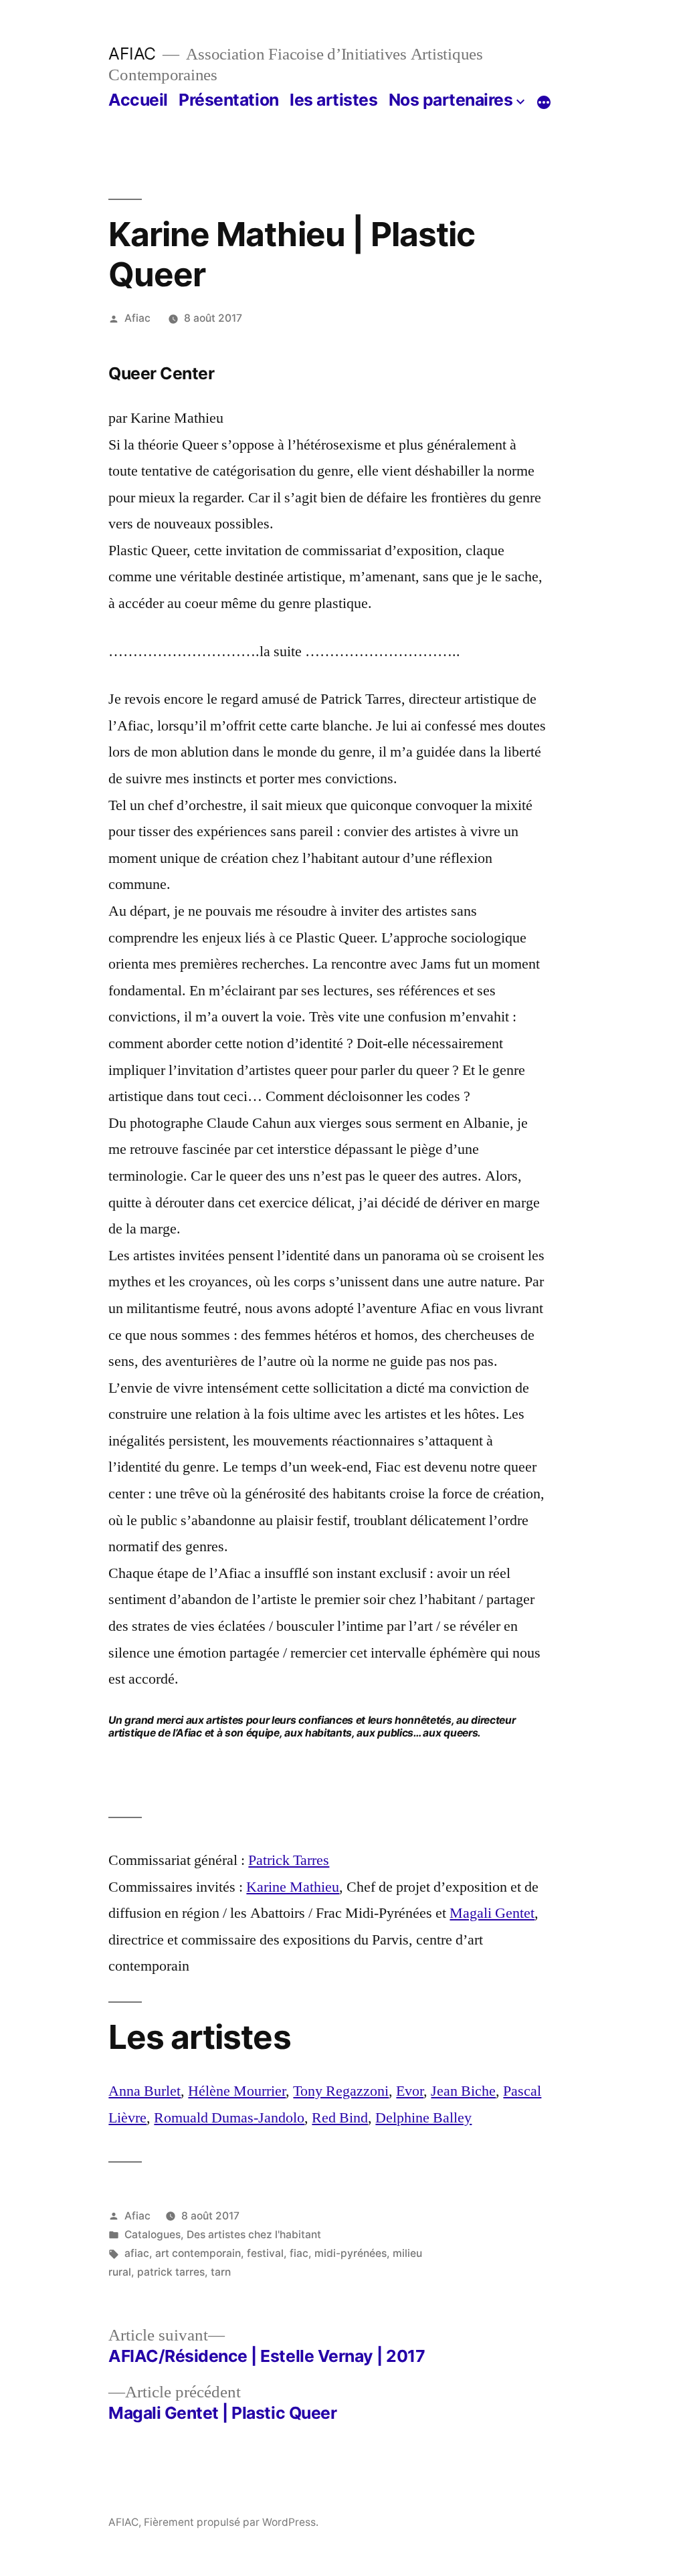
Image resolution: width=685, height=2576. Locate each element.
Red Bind (340, 2118)
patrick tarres (171, 2272)
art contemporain (198, 2253)
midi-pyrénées (351, 2253)
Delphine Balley (423, 2118)
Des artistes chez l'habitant (254, 2235)
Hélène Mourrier (237, 2091)
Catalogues (153, 2235)
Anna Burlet (144, 2091)
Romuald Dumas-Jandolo (229, 2118)
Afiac (137, 318)
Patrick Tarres (289, 1860)
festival (265, 2253)
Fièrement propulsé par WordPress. (231, 2522)
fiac (299, 2253)
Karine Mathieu (293, 1887)
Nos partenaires (451, 100)
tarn (221, 2272)
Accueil (138, 100)
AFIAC (132, 54)
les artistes (333, 100)
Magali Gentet (492, 1913)
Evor (410, 2091)
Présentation (228, 100)
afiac (137, 2253)
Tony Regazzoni (341, 2091)
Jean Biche (463, 2091)
